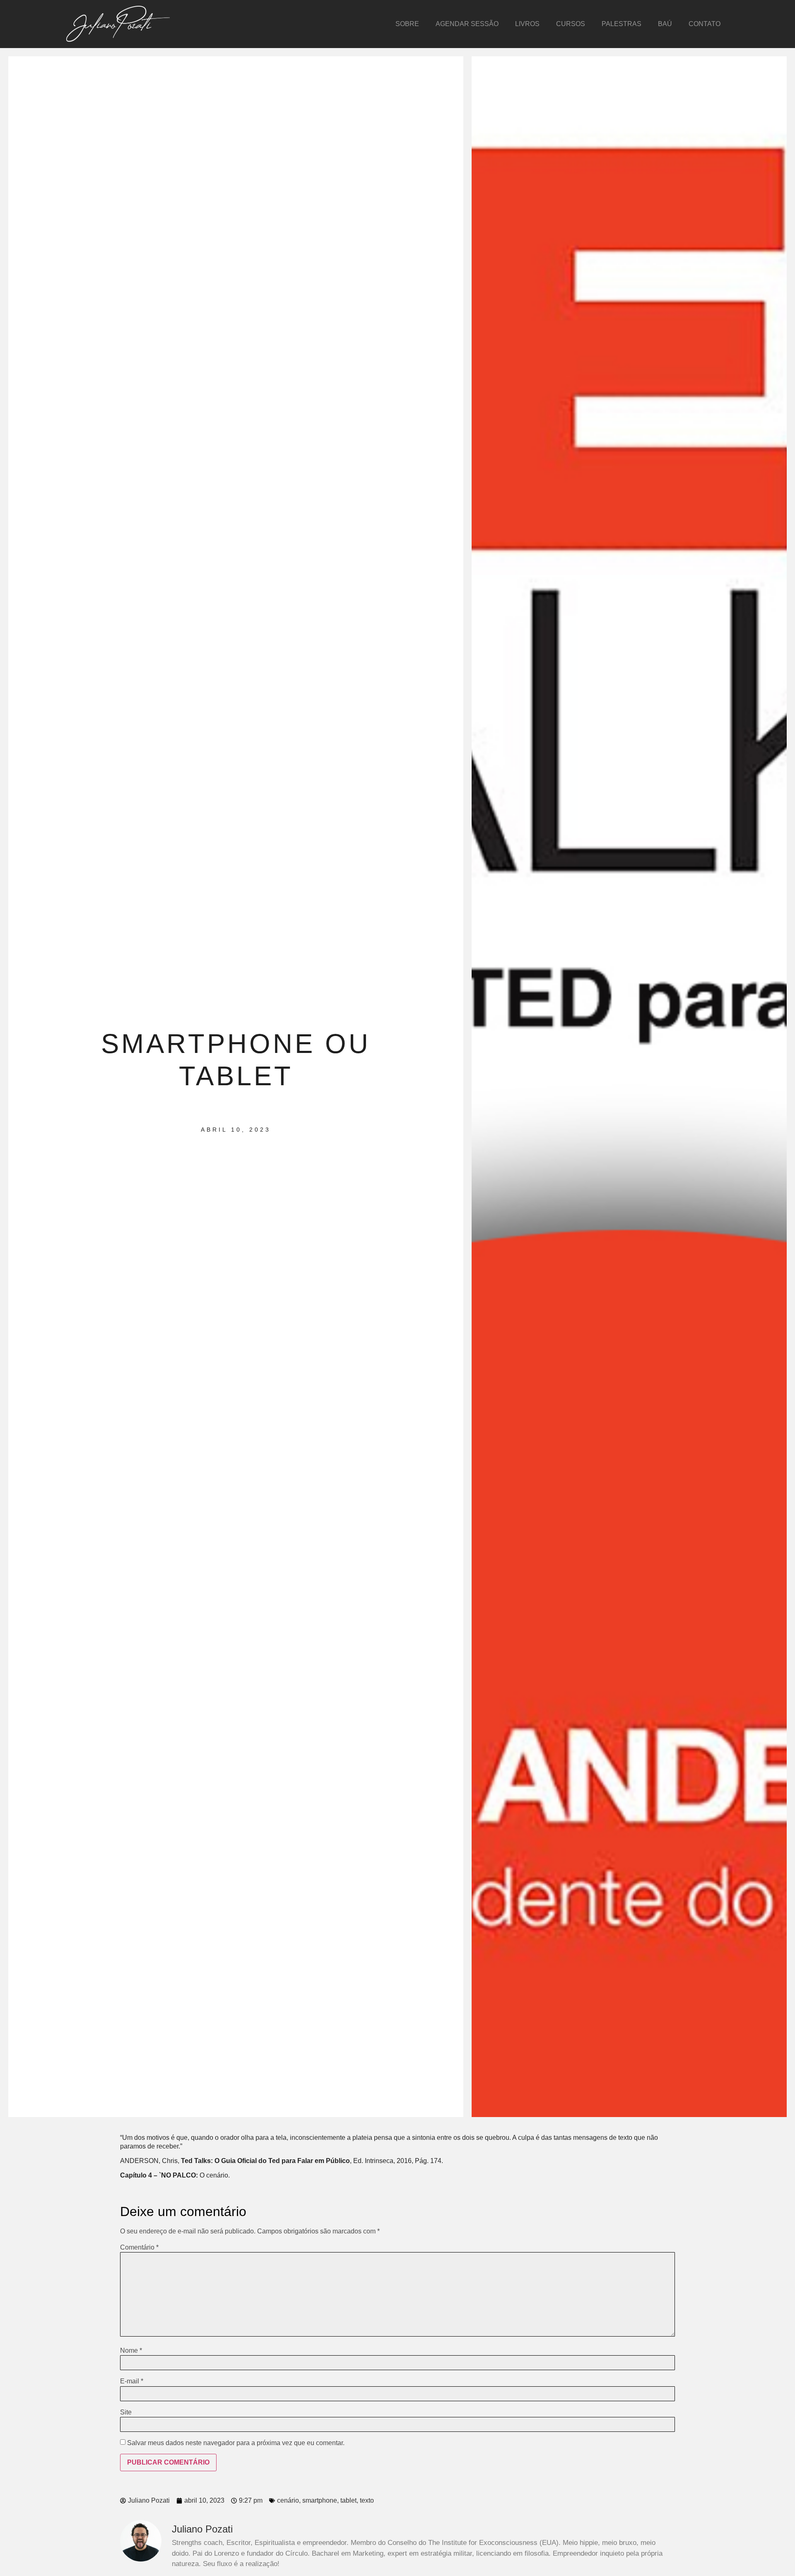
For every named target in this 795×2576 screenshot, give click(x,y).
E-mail (132, 2381)
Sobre (407, 24)
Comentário (139, 2248)
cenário (288, 2500)
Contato (705, 24)
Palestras (622, 24)
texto (367, 2500)
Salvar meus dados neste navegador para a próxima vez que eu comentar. (236, 2443)
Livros (527, 24)
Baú (665, 24)
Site (126, 2412)
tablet (348, 2500)
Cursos (571, 24)
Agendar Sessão (467, 24)
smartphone (320, 2500)
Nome (131, 2351)
